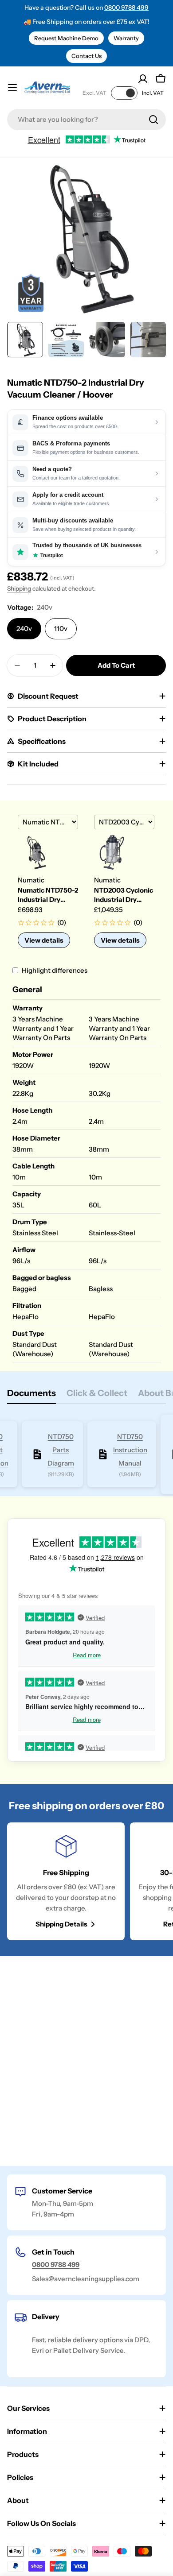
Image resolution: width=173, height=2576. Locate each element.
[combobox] (86, 120)
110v (61, 629)
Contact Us (86, 56)
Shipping (19, 588)
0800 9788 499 (126, 8)
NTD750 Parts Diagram (61, 1450)
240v (24, 629)
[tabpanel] (86, 1455)
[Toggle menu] (12, 88)
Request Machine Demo (66, 38)
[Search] (153, 120)
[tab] (31, 1396)
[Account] (143, 79)
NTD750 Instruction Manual (130, 1450)
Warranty (126, 38)
